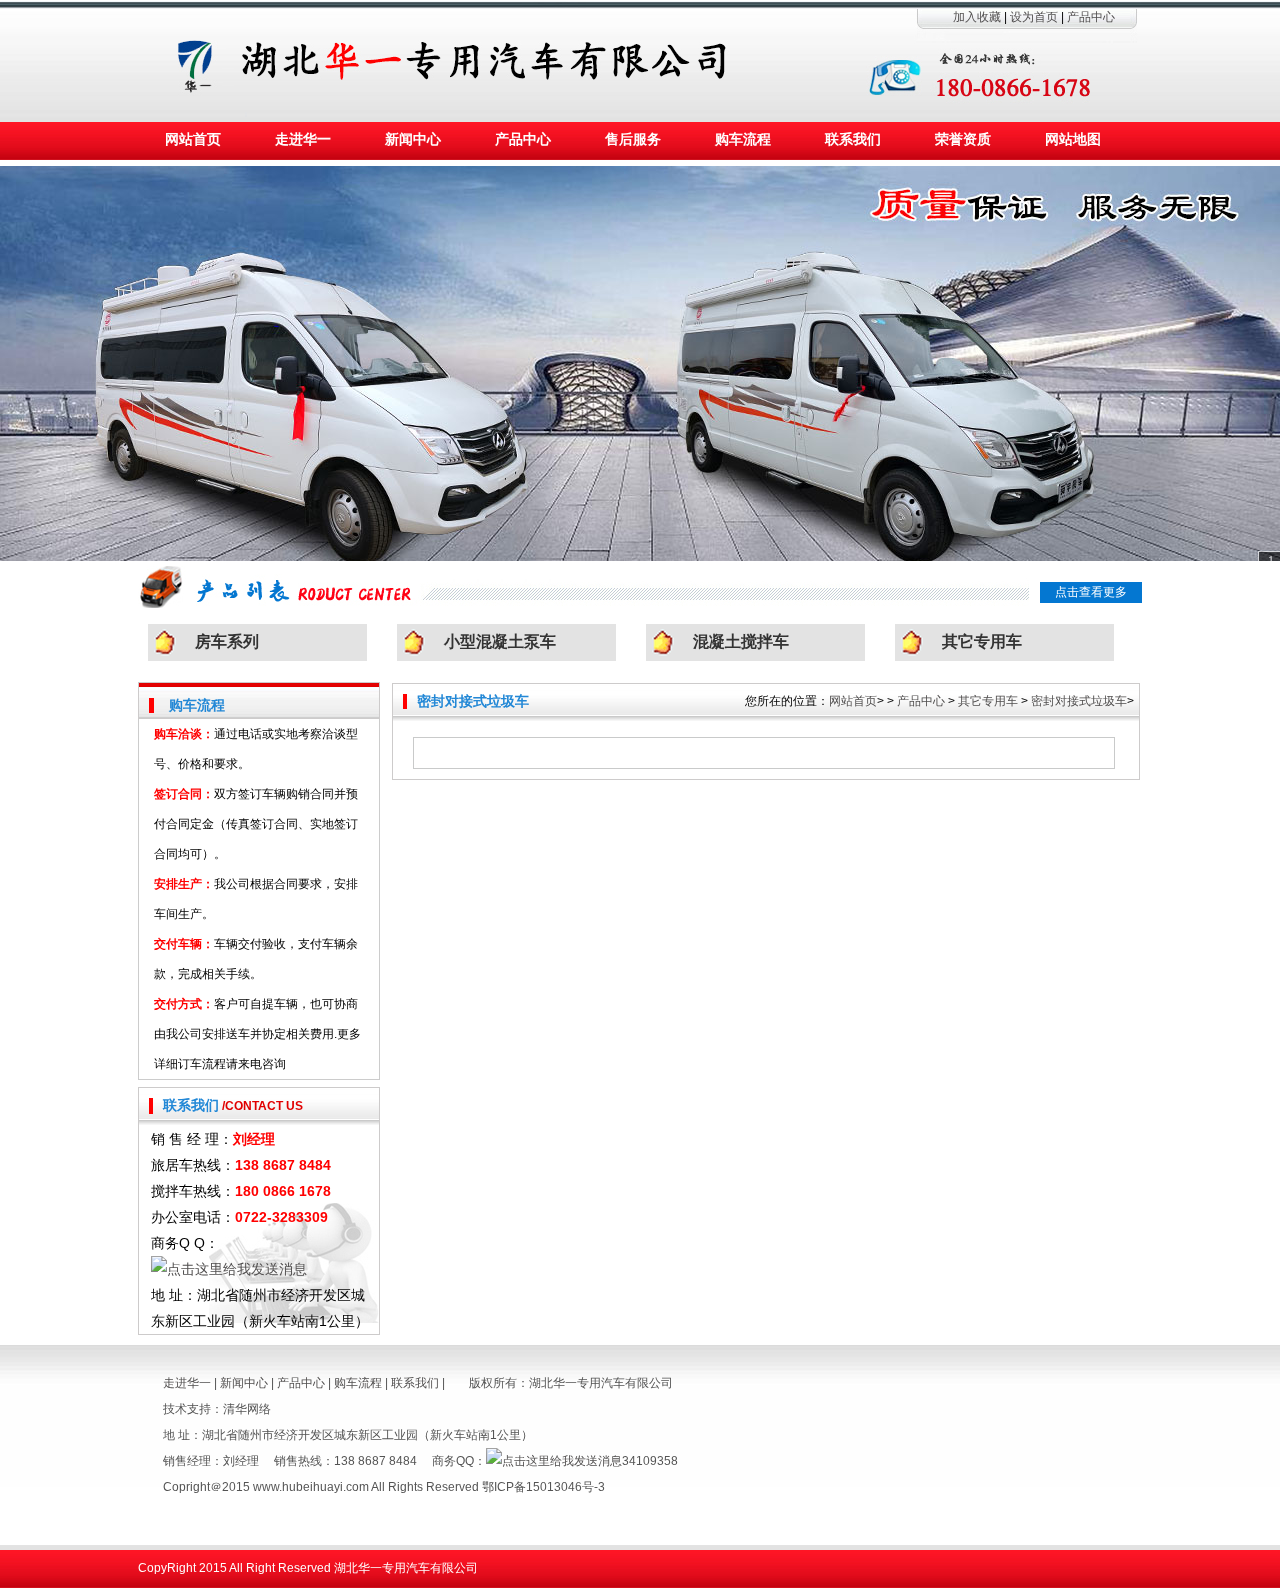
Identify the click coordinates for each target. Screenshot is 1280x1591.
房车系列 (227, 641)
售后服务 (633, 139)
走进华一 (303, 139)
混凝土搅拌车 (741, 641)
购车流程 (743, 139)
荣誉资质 (963, 139)
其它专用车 (982, 641)
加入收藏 (977, 17)
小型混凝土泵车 (500, 641)
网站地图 (1073, 139)
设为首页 (1034, 17)
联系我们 (853, 139)
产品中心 (1091, 17)
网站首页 (193, 139)
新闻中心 (413, 139)
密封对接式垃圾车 (1079, 701)
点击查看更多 (1091, 592)
